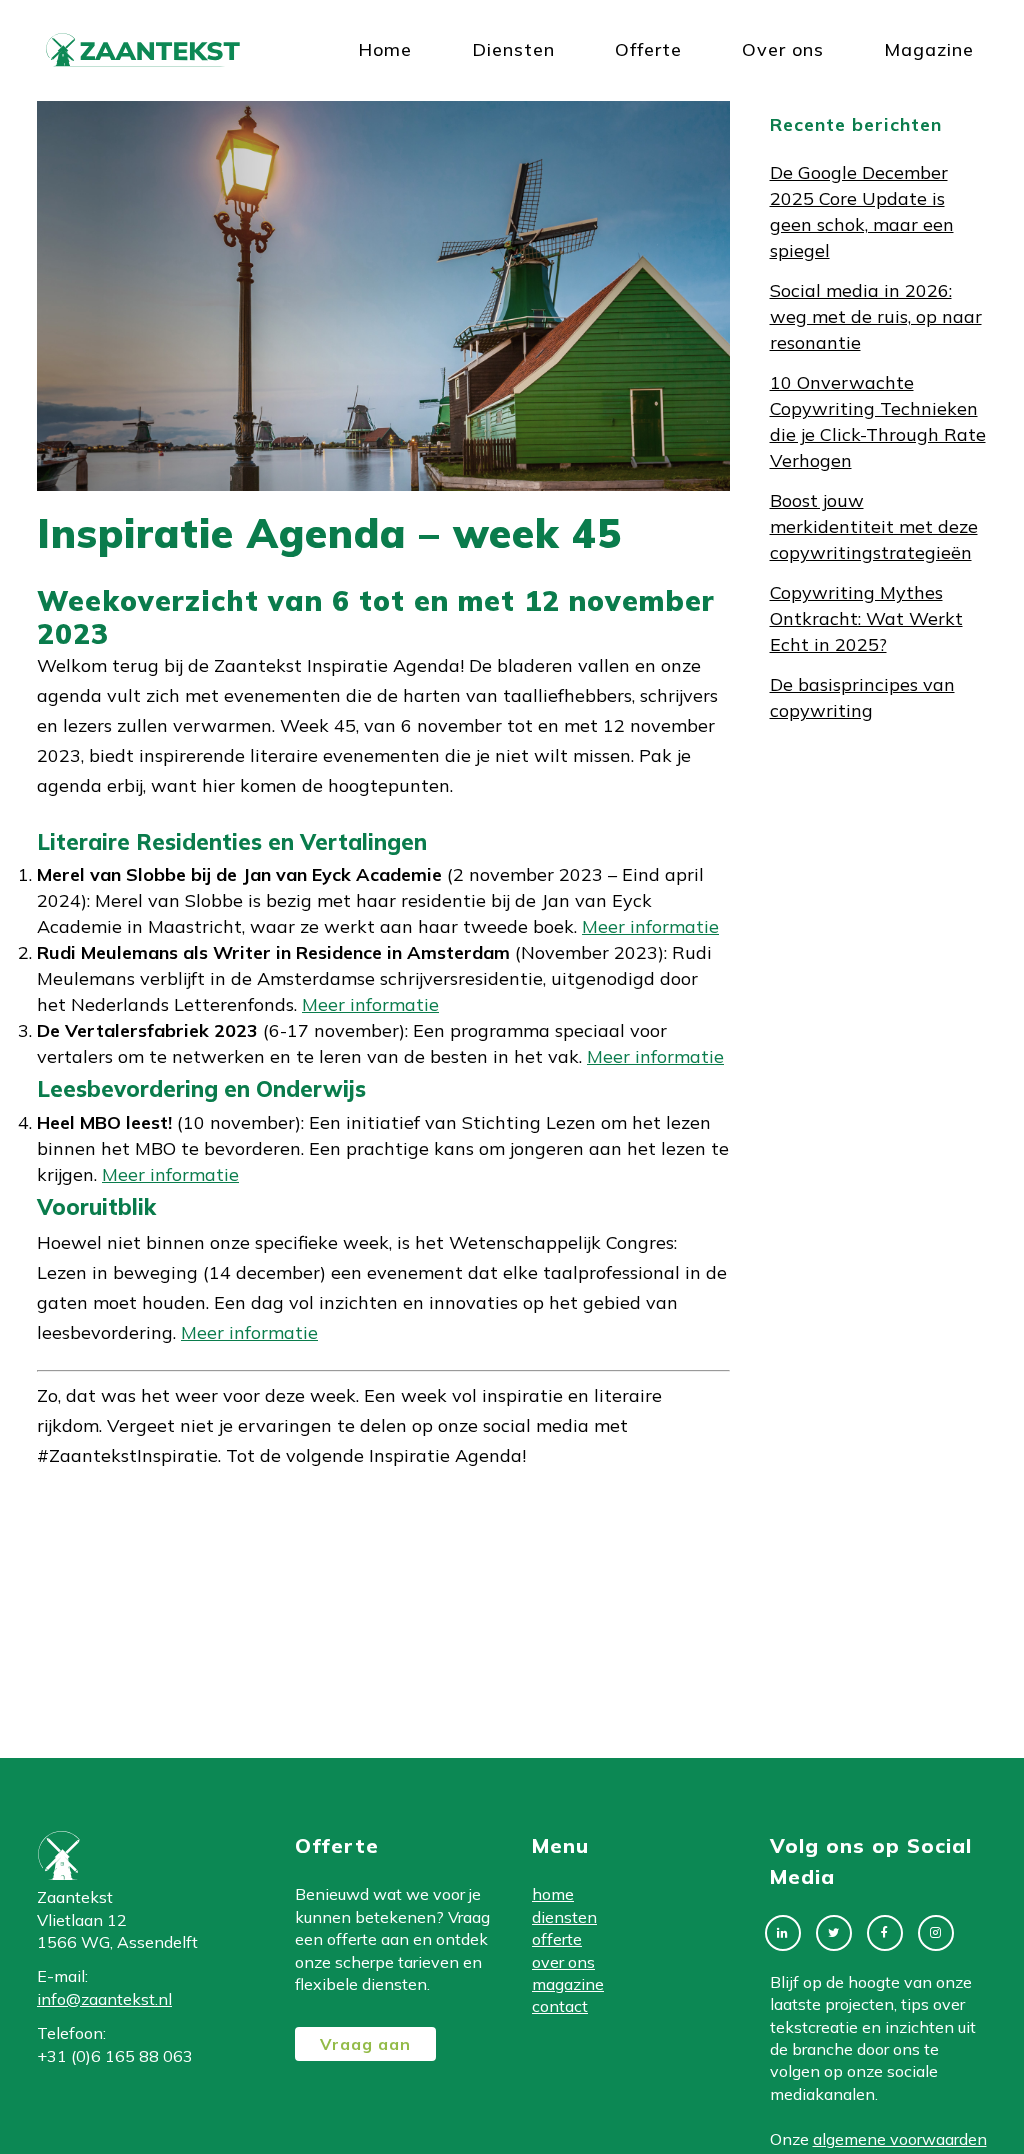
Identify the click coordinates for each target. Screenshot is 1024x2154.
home (553, 1894)
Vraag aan (365, 2044)
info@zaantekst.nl (104, 1999)
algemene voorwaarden (900, 2139)
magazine (568, 1984)
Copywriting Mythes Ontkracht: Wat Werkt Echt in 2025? (866, 618)
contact (560, 2006)
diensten (564, 1917)
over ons (563, 1962)
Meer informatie (650, 926)
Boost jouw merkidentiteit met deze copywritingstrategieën (874, 526)
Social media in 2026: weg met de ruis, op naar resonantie (876, 316)
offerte (557, 1939)
